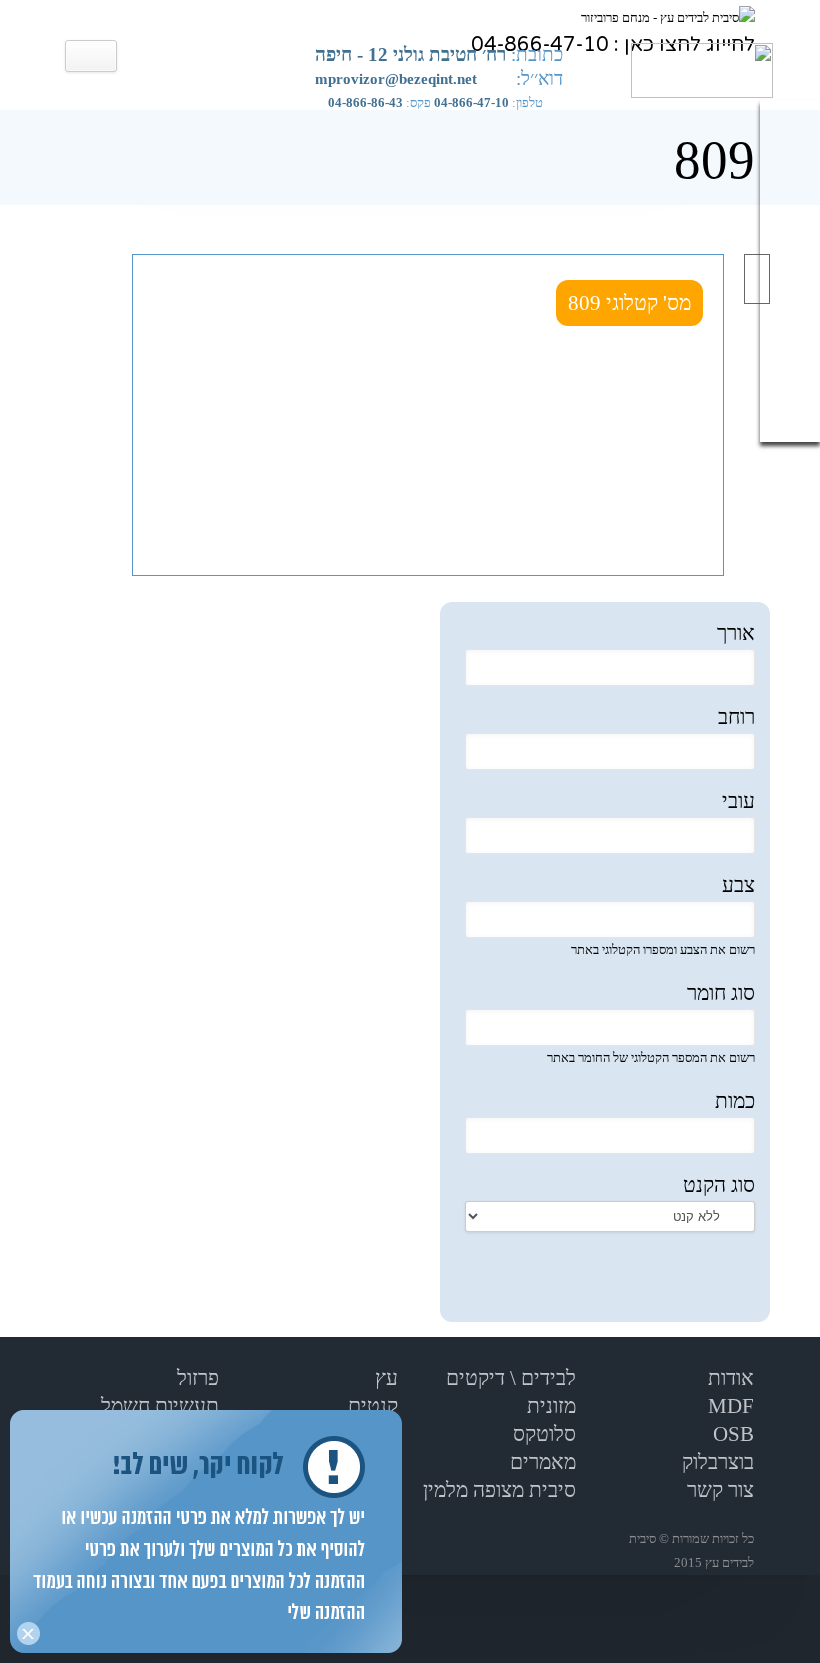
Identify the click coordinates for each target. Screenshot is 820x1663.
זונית (545, 1406)
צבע (738, 885)
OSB (733, 1434)
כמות (735, 1101)
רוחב (736, 717)
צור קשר (720, 1490)
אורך (736, 633)
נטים (367, 1406)
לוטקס (538, 1434)
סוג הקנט (719, 1185)
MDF (731, 1406)
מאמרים (543, 1462)
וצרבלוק (713, 1462)
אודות (731, 1378)
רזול (192, 1378)
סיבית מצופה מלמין (499, 1490)
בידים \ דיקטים (506, 1378)
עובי (738, 801)
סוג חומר (721, 993)
